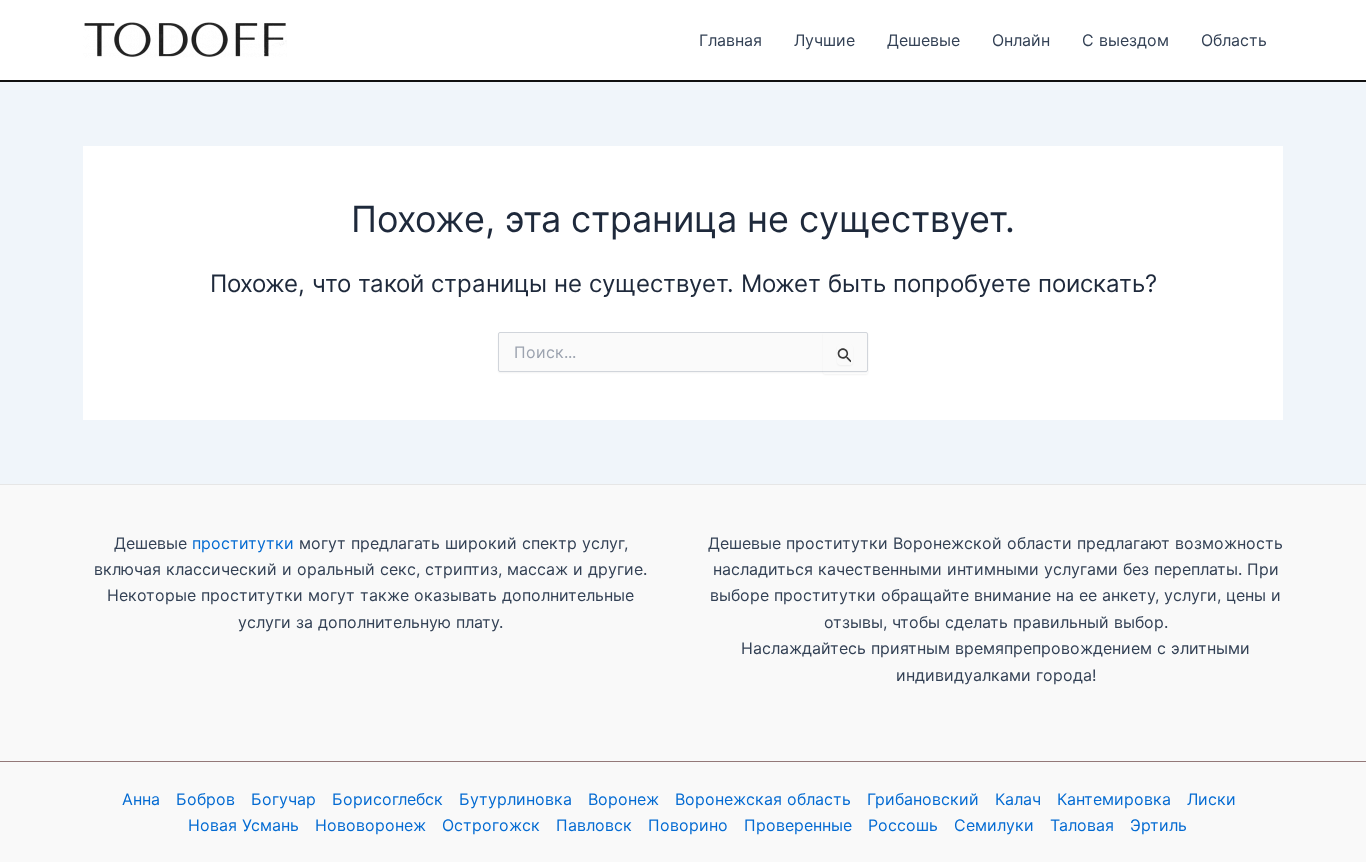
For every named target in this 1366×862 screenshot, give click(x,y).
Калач (1018, 799)
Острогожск (491, 825)
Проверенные (798, 825)
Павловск (594, 825)
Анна (141, 799)
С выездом (1125, 40)
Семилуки (994, 825)
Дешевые (923, 40)
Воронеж (623, 799)
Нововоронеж (370, 825)
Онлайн (1021, 40)
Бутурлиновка (515, 799)
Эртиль (1158, 825)
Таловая (1082, 825)
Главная (730, 40)
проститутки (243, 543)
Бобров (205, 799)
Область (1234, 40)
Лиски (1211, 799)
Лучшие (824, 40)
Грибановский (923, 799)
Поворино (688, 825)
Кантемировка (1114, 799)
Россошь (903, 825)
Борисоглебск (387, 799)
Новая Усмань (243, 825)
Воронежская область (763, 799)
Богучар (283, 799)
